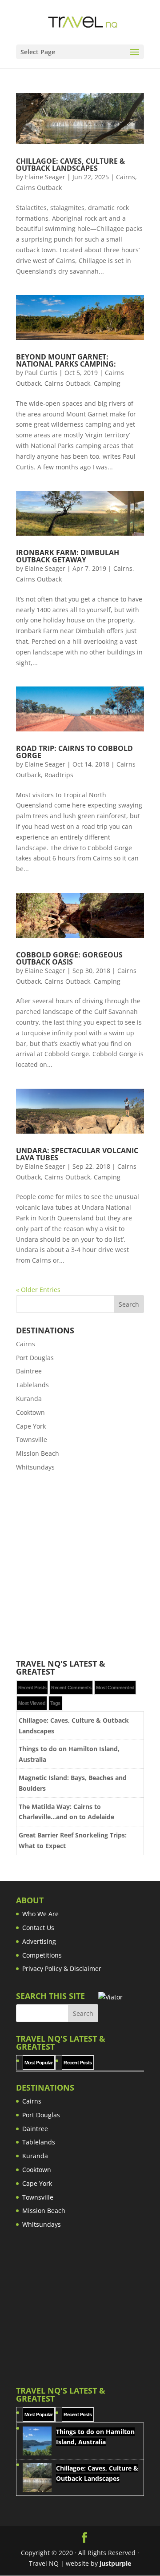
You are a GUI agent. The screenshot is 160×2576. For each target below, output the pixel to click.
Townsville (32, 1439)
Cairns (126, 177)
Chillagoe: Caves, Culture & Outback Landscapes (70, 165)
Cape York (31, 1426)
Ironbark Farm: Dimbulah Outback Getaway (68, 556)
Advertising (39, 1941)
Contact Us (38, 1928)
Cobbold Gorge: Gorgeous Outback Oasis (69, 958)
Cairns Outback (39, 188)
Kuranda (29, 1399)
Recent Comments (71, 1688)
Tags (55, 1703)
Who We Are (40, 1914)
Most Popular (38, 2063)
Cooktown (30, 1412)
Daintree (29, 1371)
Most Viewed (32, 1703)
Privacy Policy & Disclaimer (62, 1968)
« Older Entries (38, 1290)
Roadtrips (59, 775)
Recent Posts (32, 1688)
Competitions (42, 1955)
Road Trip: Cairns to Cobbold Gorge (74, 752)
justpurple (115, 2563)
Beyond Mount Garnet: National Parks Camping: (66, 360)
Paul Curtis (41, 373)
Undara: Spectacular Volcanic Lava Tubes (77, 1154)
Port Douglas (35, 1358)
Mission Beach (38, 1453)
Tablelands (32, 1385)
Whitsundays (35, 1467)
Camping (107, 383)
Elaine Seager (45, 177)
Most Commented (115, 1688)
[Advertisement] (80, 1566)
